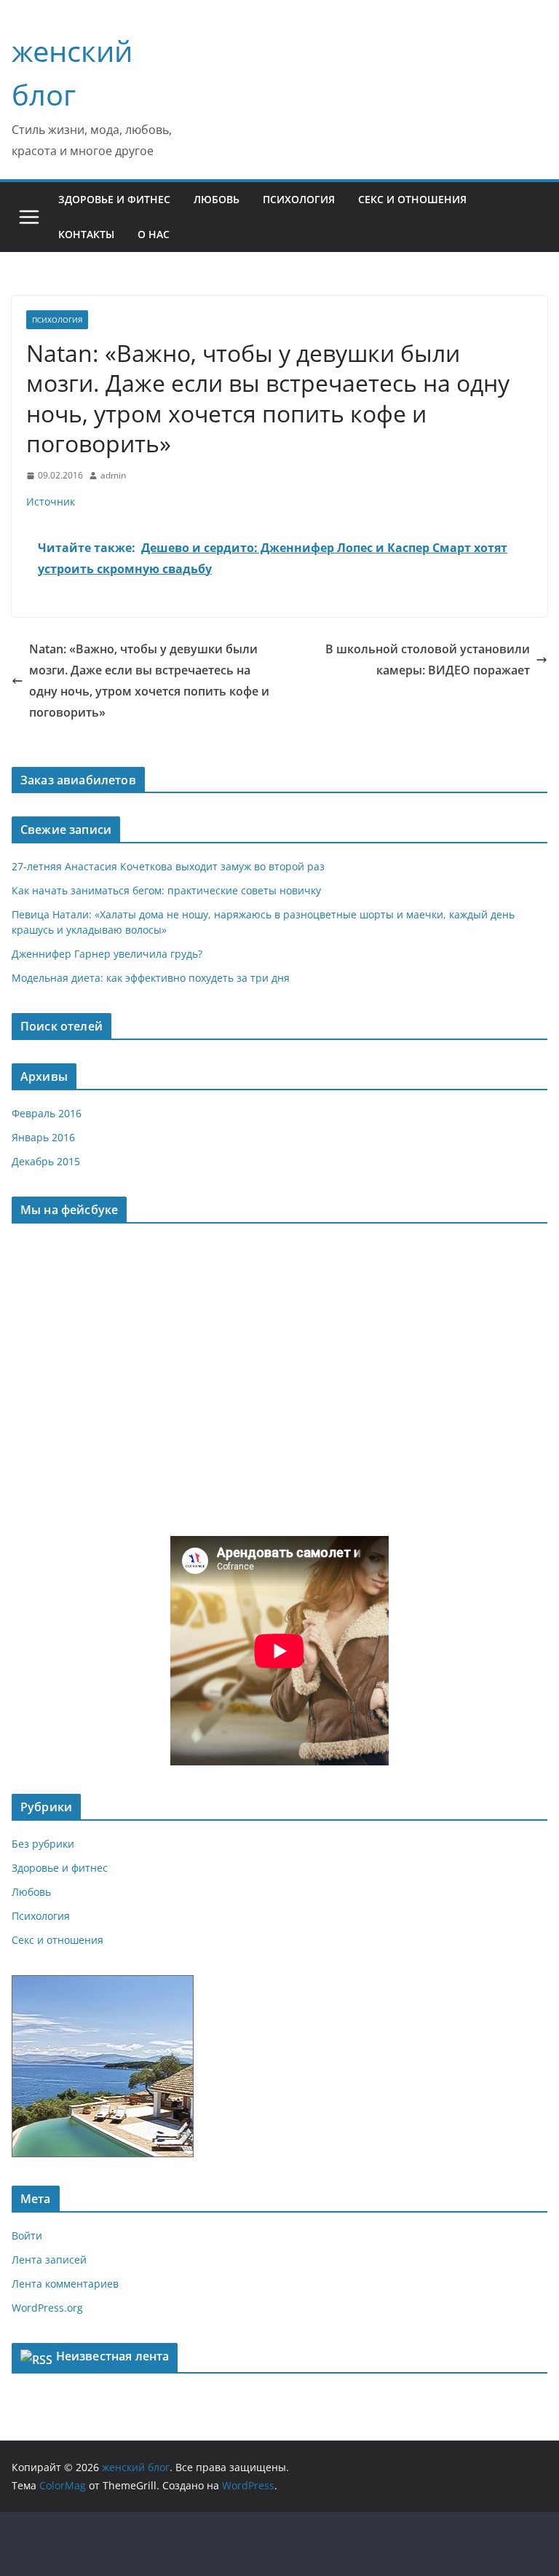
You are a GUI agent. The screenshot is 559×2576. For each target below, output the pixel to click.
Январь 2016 (43, 1137)
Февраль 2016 (47, 1113)
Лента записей (49, 2260)
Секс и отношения (412, 199)
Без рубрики (43, 1844)
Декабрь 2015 (46, 1161)
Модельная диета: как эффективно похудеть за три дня (151, 978)
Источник (51, 501)
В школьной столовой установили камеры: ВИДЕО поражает (428, 659)
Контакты (86, 234)
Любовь (217, 199)
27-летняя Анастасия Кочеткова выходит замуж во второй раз (168, 866)
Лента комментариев (65, 2284)
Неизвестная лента (113, 2356)
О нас (154, 234)
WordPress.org (47, 2308)
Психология (299, 199)
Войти (27, 2236)
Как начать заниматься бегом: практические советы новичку (166, 890)
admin (113, 475)
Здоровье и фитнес (114, 199)
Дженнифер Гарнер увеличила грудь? (107, 954)
